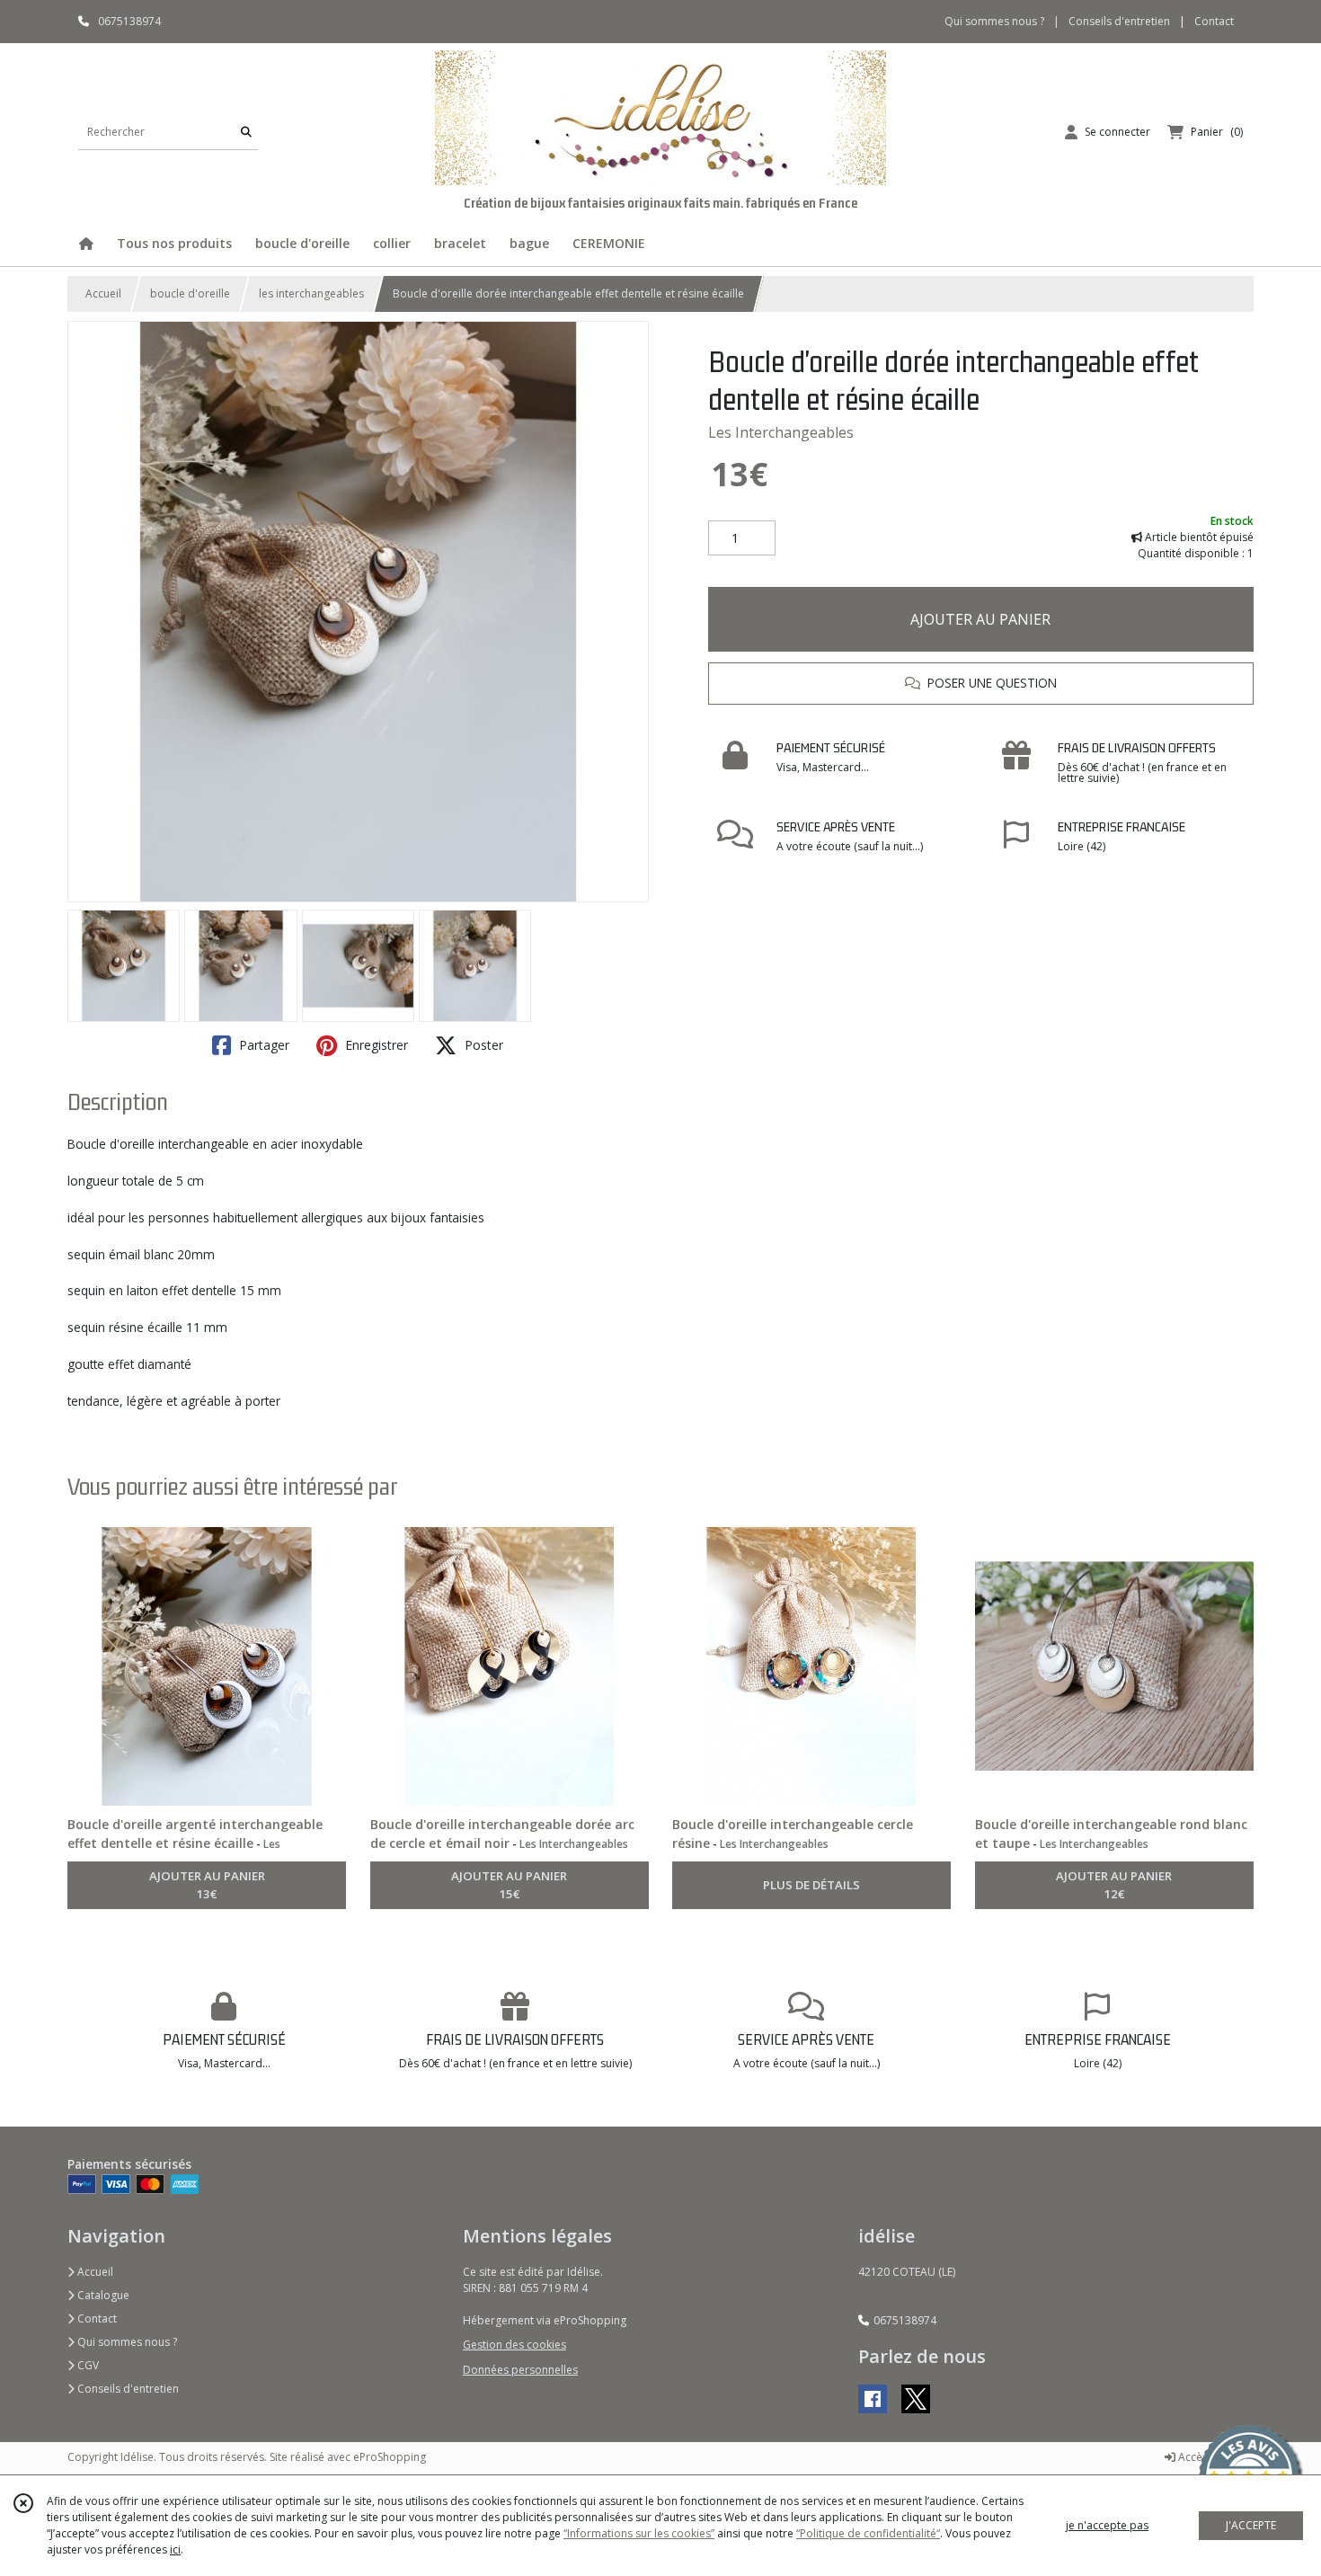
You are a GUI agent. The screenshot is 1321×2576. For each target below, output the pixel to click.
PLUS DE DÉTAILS (811, 1885)
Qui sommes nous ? (126, 2342)
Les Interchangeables (781, 432)
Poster (482, 1045)
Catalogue (102, 2295)
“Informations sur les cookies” (639, 2533)
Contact (1214, 21)
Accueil (103, 293)
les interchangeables (311, 293)
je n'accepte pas (1107, 2525)
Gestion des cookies (514, 2345)
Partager (262, 1045)
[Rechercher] (246, 132)
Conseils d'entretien (127, 2389)
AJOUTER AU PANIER (980, 619)
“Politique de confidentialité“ (868, 2533)
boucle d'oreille (190, 293)
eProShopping (390, 2457)
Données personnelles (520, 2370)
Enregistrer (375, 1045)
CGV (87, 2365)
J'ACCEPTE (1251, 2525)
